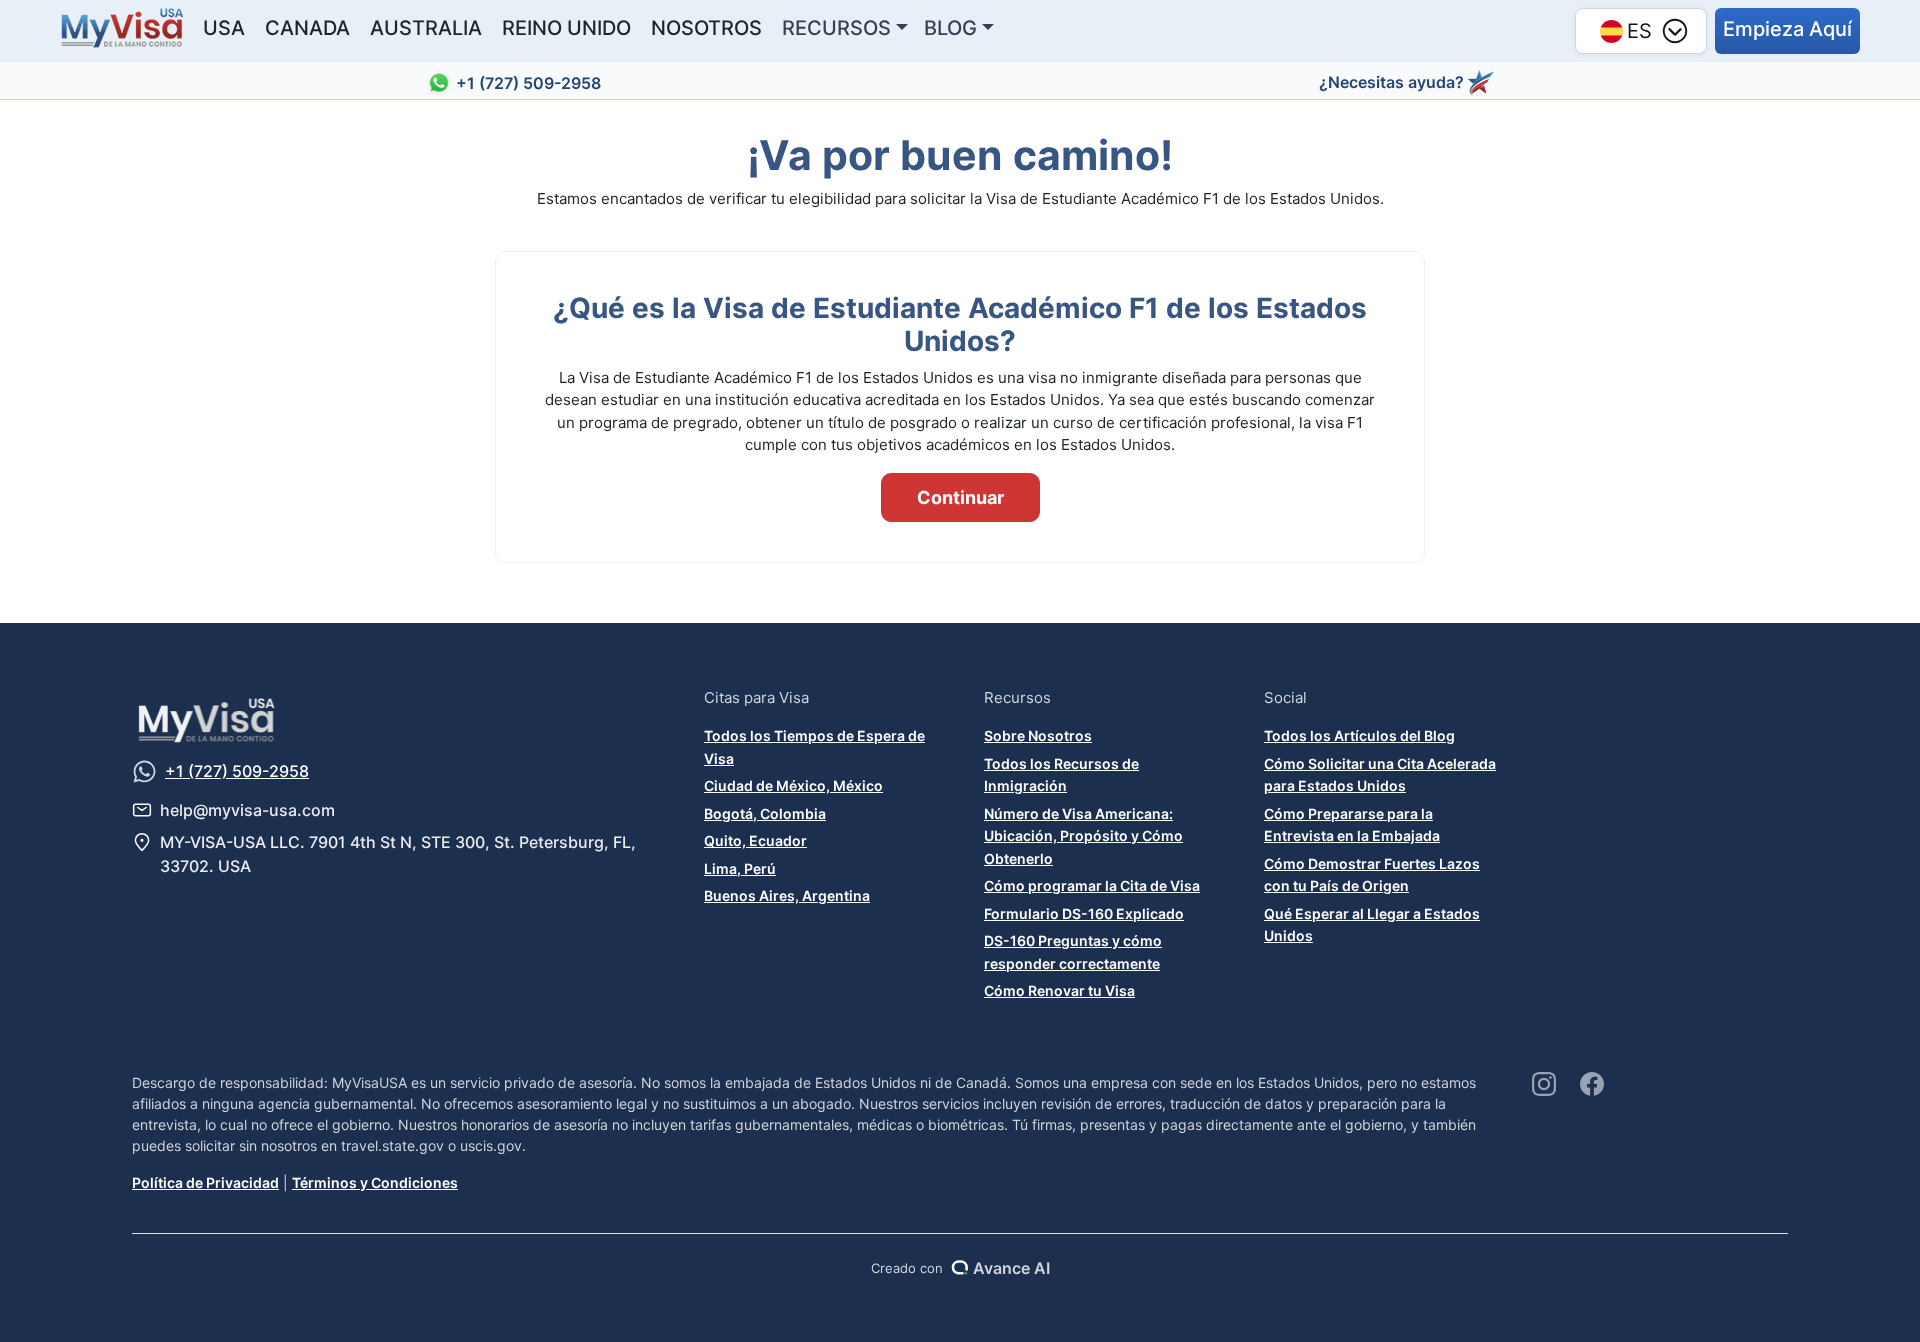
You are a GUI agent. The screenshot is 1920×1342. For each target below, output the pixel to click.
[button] (1787, 31)
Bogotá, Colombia (765, 813)
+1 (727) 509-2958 (528, 83)
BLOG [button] (950, 28)
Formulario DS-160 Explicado (1084, 913)
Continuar (960, 497)
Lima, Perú (740, 868)
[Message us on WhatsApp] (144, 771)
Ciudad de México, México (793, 785)
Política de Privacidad (205, 1182)
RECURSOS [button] (836, 28)
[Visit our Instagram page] (1544, 1084)
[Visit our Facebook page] (1592, 1084)
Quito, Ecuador (755, 840)
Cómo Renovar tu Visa (1059, 990)
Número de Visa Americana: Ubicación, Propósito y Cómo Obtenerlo (1083, 836)
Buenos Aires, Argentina (787, 895)
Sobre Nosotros (1038, 735)
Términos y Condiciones (375, 1182)
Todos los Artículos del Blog (1359, 735)
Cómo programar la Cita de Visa (1092, 885)
